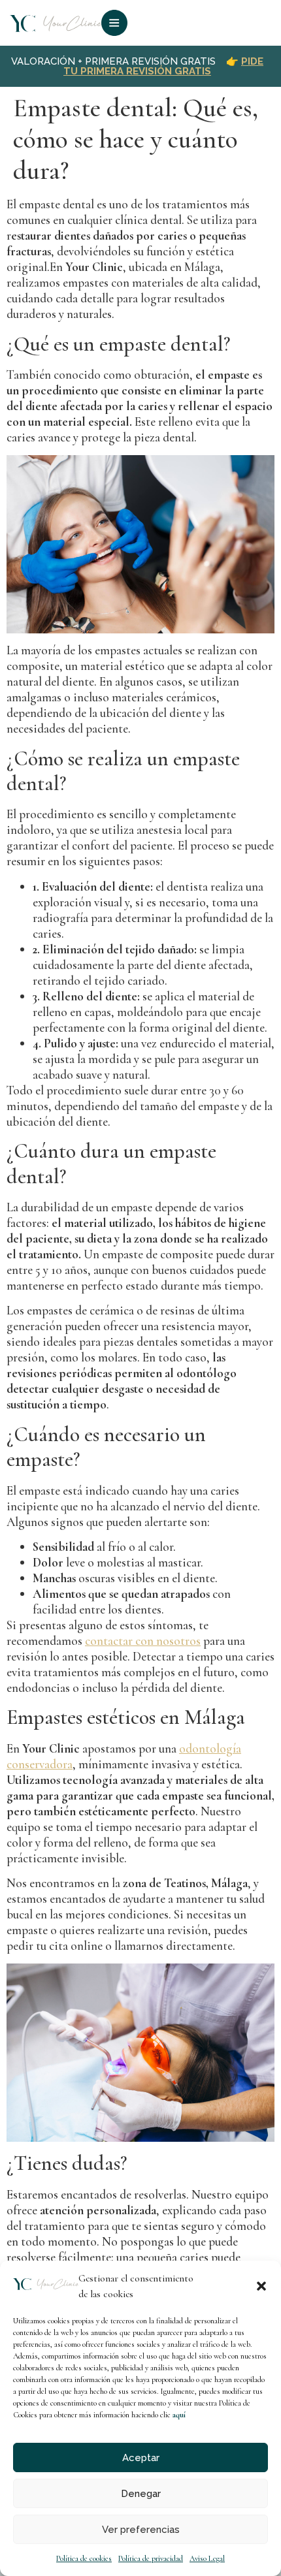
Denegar (141, 2494)
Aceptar (141, 2458)
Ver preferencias (141, 2530)
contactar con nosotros (143, 1641)
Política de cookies (84, 2558)
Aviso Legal (207, 2558)
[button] (261, 2286)
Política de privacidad (151, 2558)
